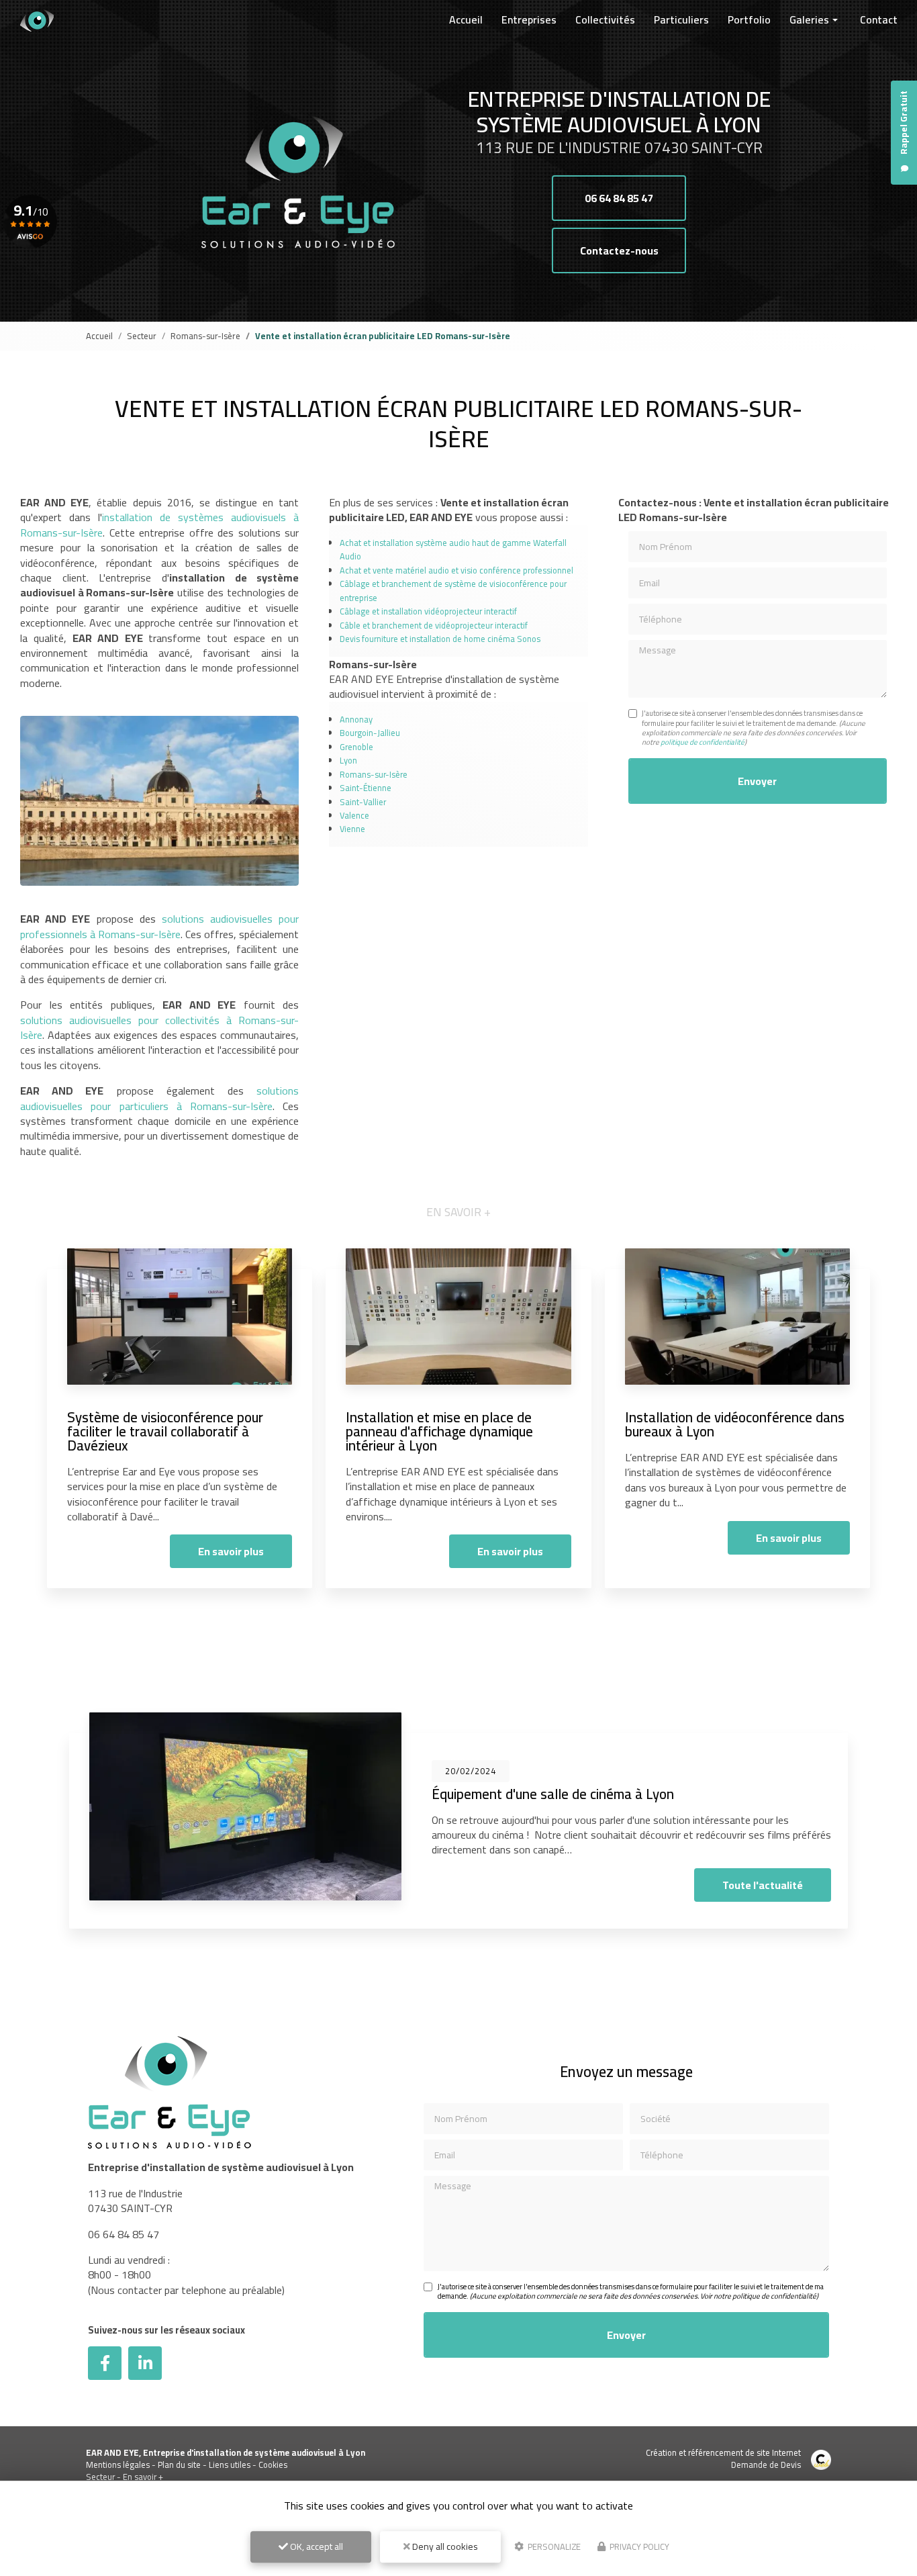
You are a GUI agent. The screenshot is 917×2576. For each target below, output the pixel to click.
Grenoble (356, 747)
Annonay (356, 719)
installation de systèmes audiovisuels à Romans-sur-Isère (159, 524)
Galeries (809, 19)
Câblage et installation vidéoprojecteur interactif (428, 611)
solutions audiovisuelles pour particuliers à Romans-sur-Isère (159, 1098)
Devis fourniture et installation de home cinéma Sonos (440, 639)
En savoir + (143, 2477)
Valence (354, 815)
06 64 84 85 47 (619, 198)
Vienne (352, 829)
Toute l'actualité (763, 1885)
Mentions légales (118, 2465)
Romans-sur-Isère (205, 336)
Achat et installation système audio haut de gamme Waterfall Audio (453, 549)
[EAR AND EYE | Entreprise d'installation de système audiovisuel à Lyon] (37, 20)
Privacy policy (638, 2546)
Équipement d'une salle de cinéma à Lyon (553, 1794)
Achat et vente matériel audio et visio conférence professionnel (456, 570)
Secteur (142, 336)
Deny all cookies (444, 2546)
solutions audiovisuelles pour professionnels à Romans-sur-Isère (159, 926)
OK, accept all (316, 2546)
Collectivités (605, 19)
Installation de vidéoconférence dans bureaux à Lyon (735, 1424)
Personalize (553, 2546)
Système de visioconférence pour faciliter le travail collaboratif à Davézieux (165, 1431)
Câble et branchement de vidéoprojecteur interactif (434, 625)
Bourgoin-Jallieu (370, 733)
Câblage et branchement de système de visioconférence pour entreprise (453, 590)
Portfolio (749, 19)
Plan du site (179, 2465)
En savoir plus (231, 1551)
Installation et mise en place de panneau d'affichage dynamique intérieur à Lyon (439, 1431)
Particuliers (681, 19)
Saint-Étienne (366, 788)
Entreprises (529, 19)
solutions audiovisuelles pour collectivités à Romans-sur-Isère (159, 1027)
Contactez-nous (619, 250)
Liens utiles (230, 2465)
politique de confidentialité (703, 742)
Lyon (348, 760)
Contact (879, 19)
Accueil (466, 19)
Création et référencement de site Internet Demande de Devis (723, 2458)
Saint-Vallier (363, 802)
